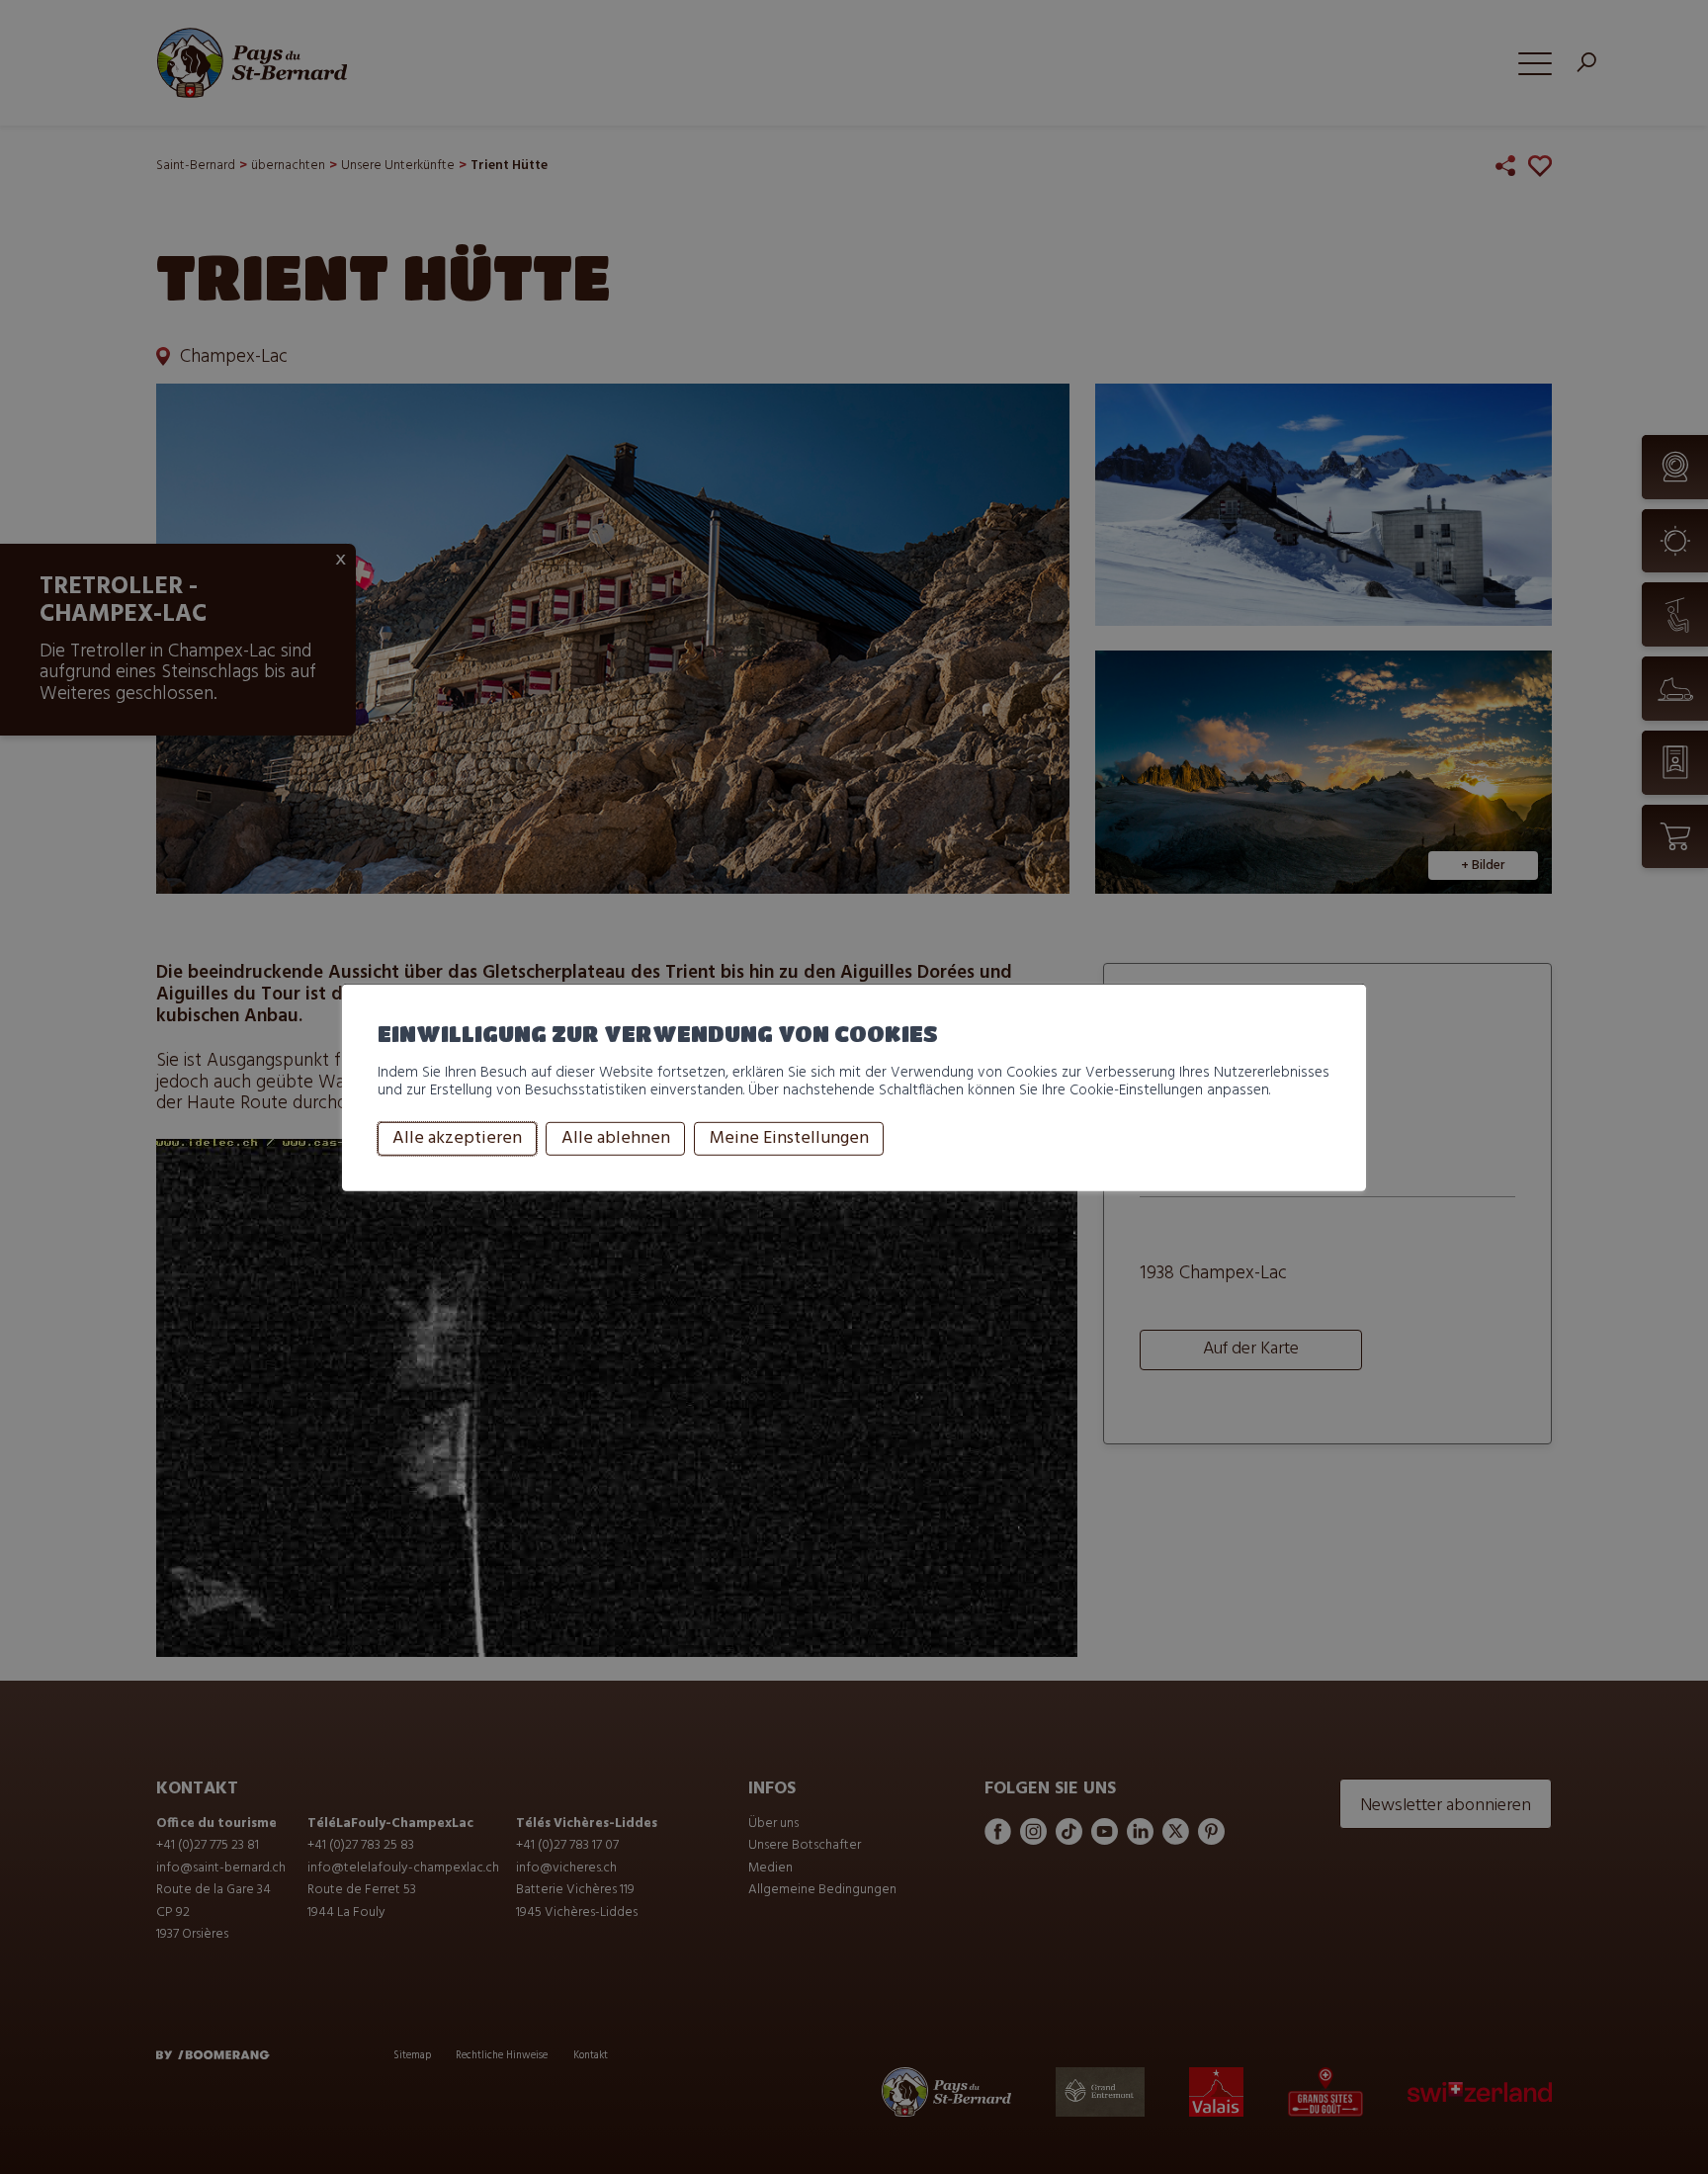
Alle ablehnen (616, 1138)
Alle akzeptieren (457, 1138)
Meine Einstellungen (789, 1138)
